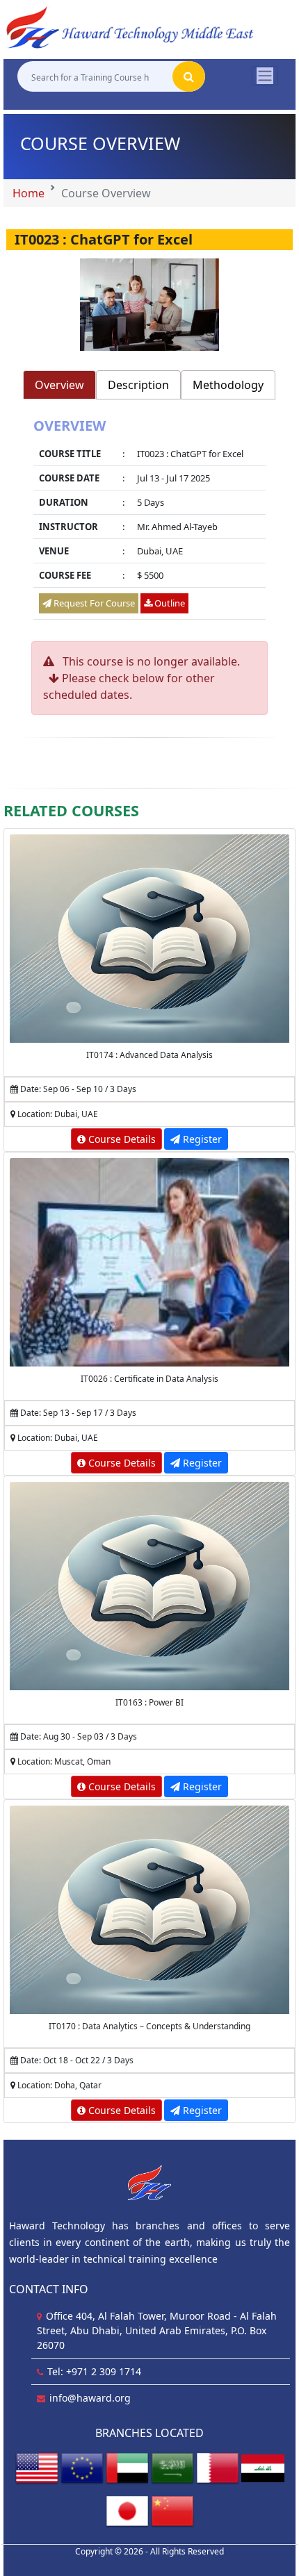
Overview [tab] (59, 385)
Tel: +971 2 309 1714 (94, 2371)
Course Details (121, 1139)
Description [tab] (138, 385)
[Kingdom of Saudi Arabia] (172, 2468)
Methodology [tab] (228, 385)
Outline (169, 603)
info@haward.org (90, 2398)
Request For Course (93, 603)
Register (201, 1139)
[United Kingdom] (82, 2468)
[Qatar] (218, 2468)
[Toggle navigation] (265, 76)
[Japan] (127, 2511)
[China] (172, 2511)
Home (29, 193)
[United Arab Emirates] (127, 2468)
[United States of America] (37, 2468)
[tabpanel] (149, 521)
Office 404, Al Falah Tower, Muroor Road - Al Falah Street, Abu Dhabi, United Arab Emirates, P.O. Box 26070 (157, 2330)
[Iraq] (263, 2468)
